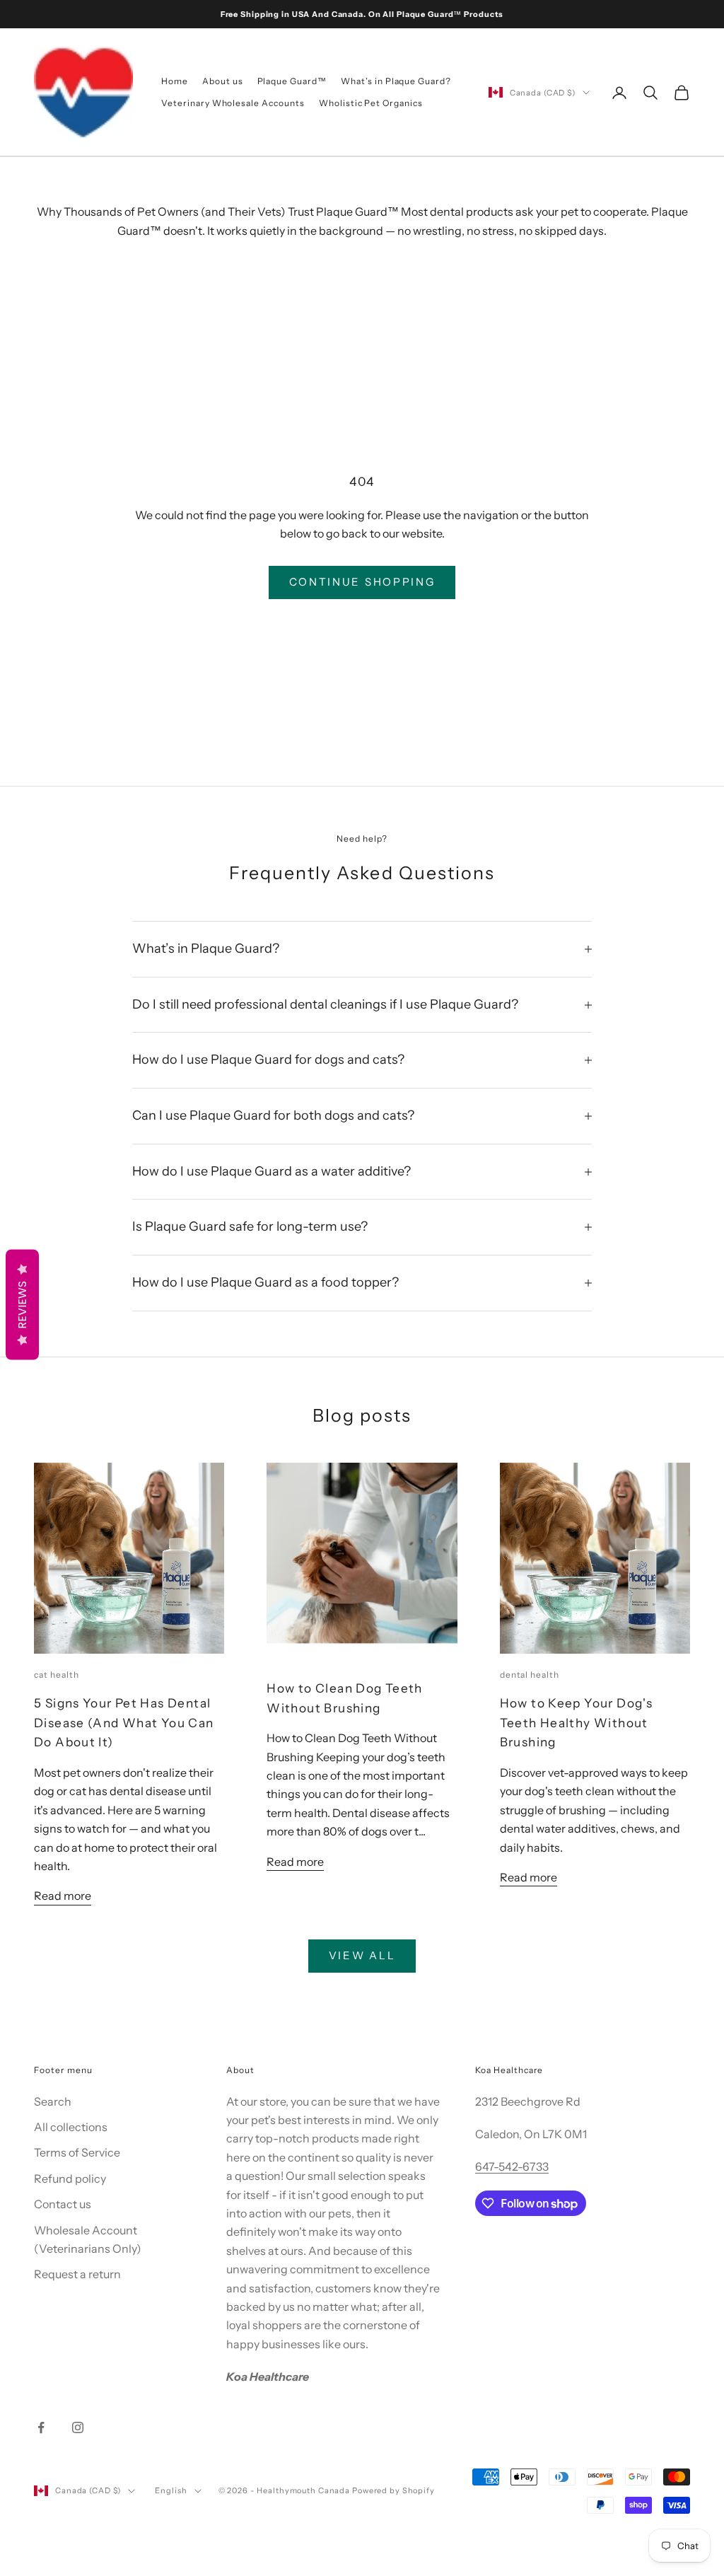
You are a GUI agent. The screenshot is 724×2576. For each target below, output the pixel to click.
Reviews (22, 1305)
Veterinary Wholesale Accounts (233, 103)
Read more (63, 1896)
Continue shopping (362, 582)
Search (53, 2101)
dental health (530, 1675)
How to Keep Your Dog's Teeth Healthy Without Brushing (576, 1722)
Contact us (63, 2204)
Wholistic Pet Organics (371, 103)
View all (362, 1955)
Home (175, 81)
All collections (71, 2127)
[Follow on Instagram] (78, 2427)
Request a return (77, 2274)
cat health (57, 1675)
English (171, 2490)
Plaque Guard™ (292, 81)
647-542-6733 (512, 2166)
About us (223, 81)
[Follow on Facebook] (41, 2427)
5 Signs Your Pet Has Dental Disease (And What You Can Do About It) (124, 1722)
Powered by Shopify (393, 2490)
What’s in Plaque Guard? (396, 81)
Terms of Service (77, 2152)
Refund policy (70, 2178)
